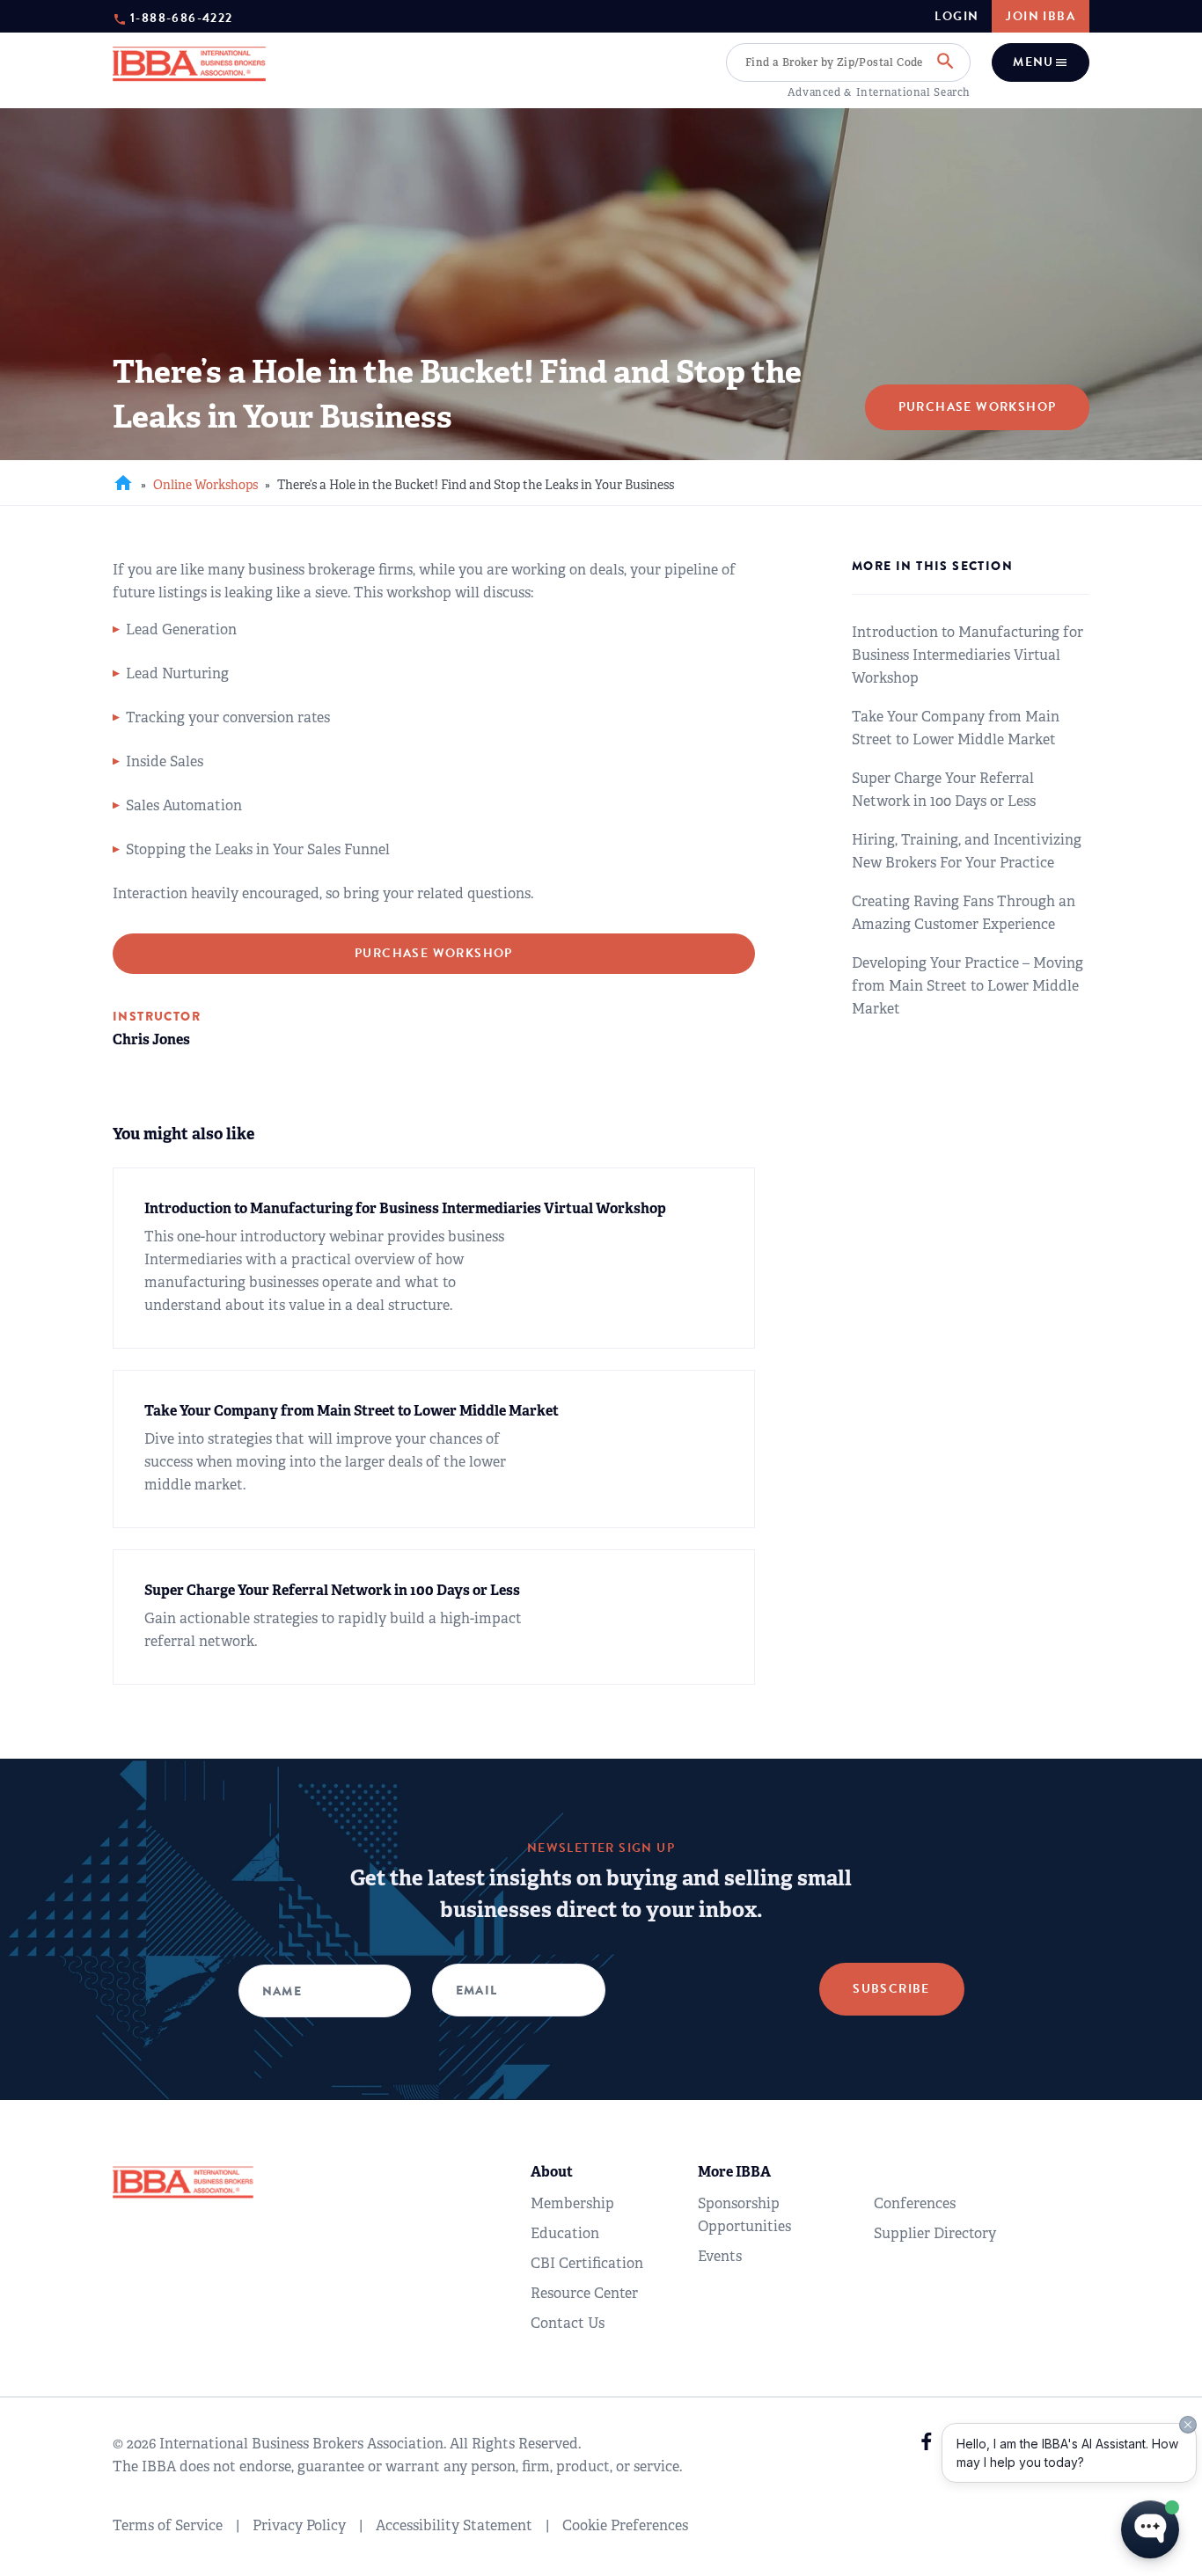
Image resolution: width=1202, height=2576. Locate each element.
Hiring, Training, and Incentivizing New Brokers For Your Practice (967, 851)
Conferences (915, 2203)
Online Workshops (205, 485)
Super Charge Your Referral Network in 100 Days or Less (944, 790)
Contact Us (568, 2323)
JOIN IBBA (1041, 16)
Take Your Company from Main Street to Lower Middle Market (956, 728)
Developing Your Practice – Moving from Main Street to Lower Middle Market (967, 986)
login (956, 17)
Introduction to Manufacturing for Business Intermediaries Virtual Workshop (967, 655)
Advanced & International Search (879, 92)
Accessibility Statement (454, 2525)
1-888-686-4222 (182, 17)
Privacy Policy (299, 2525)
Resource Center (584, 2293)
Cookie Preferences (625, 2525)
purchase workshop (434, 953)
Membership (572, 2203)
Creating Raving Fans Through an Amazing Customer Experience (964, 913)
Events (720, 2256)
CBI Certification (587, 2263)
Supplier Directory (935, 2233)
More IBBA (734, 2172)
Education (565, 2233)
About (552, 2172)
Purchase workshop (978, 407)
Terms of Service (168, 2525)
